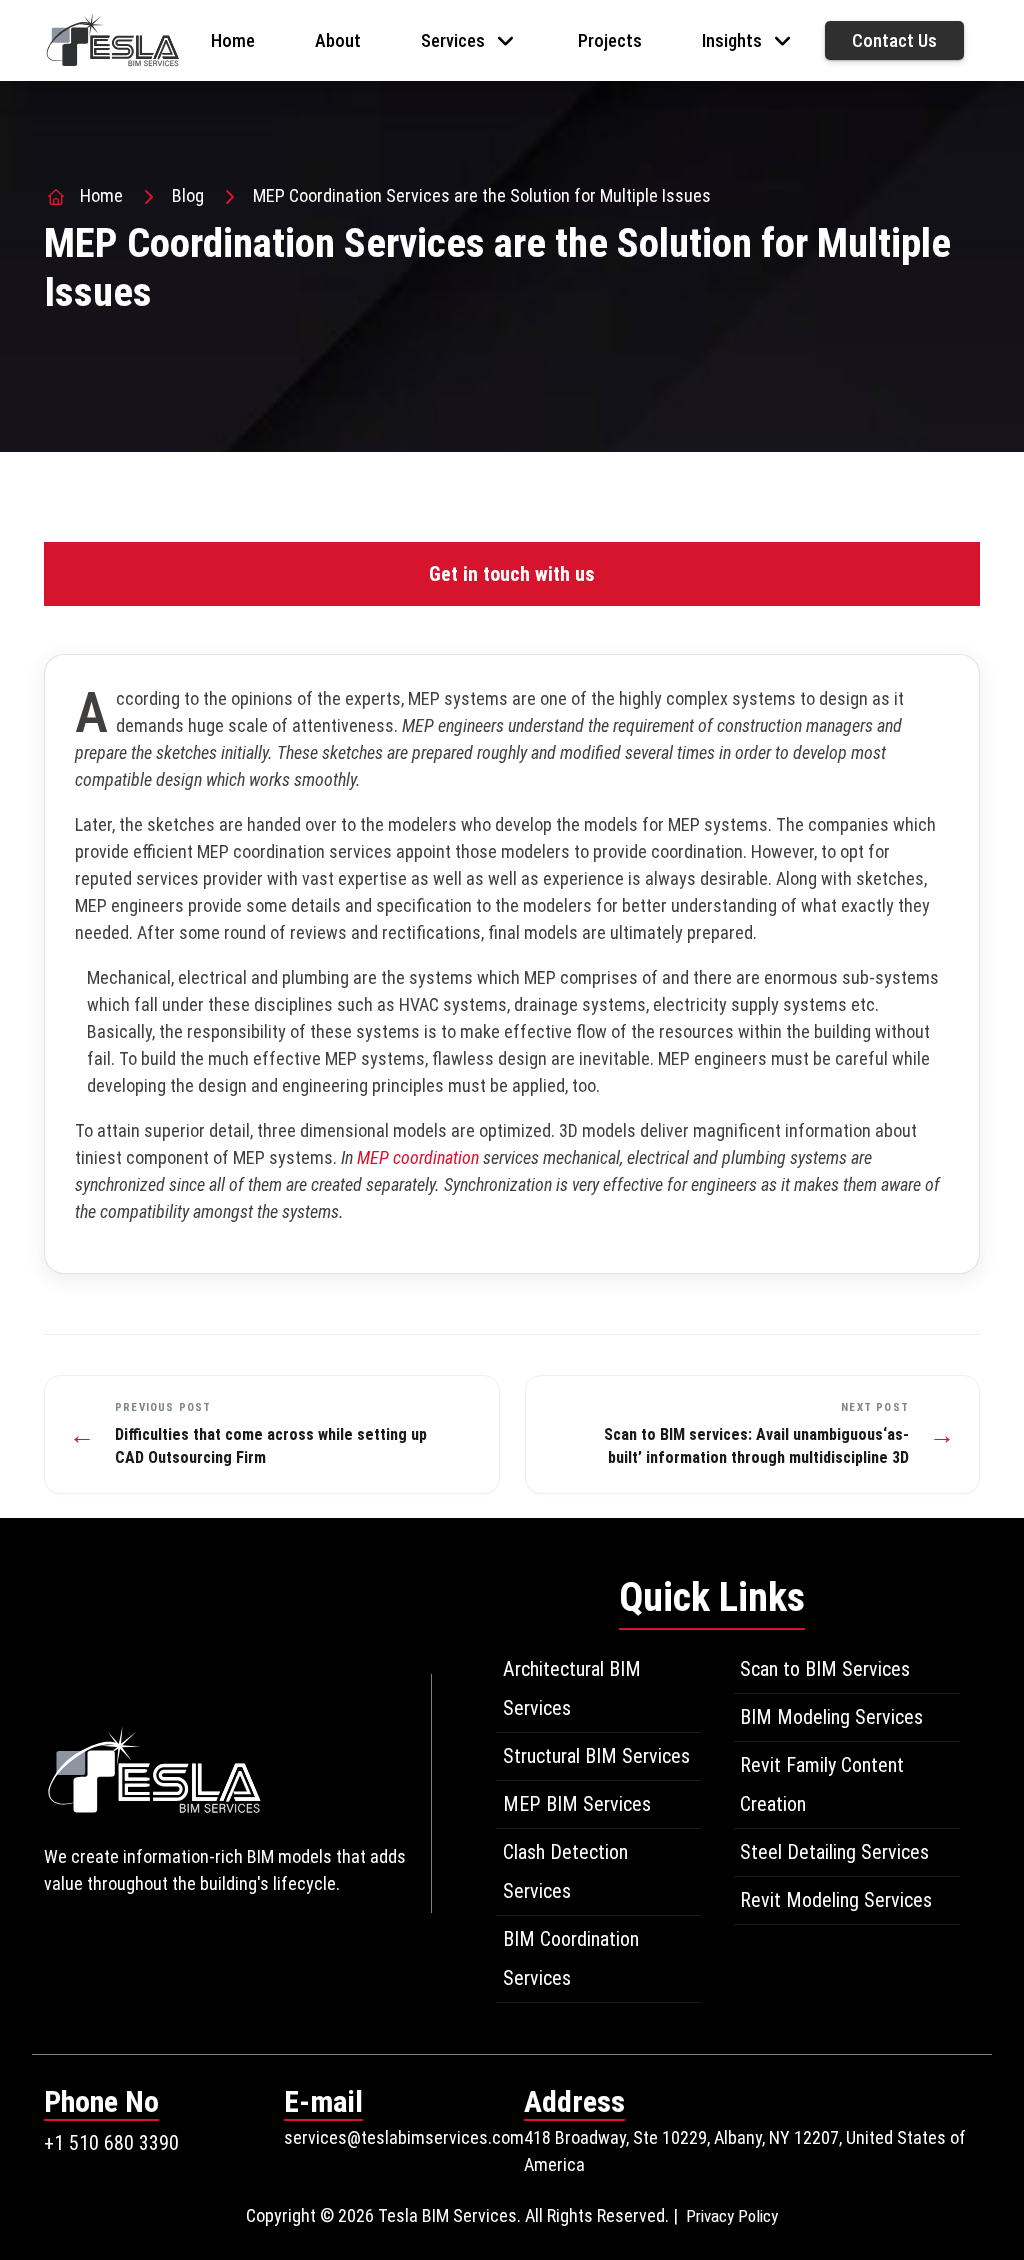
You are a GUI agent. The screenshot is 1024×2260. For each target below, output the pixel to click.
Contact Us (894, 40)
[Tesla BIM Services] (112, 38)
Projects (610, 40)
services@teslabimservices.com (404, 2137)
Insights (732, 40)
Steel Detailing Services (834, 1852)
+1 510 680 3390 (111, 2143)
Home (233, 40)
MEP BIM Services (577, 1804)
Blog (188, 195)
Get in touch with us (512, 574)
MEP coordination (420, 1157)
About (338, 40)
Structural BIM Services (596, 1756)
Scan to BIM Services (825, 1669)
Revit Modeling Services (836, 1900)
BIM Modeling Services (831, 1717)
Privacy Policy (732, 2216)
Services (453, 40)
